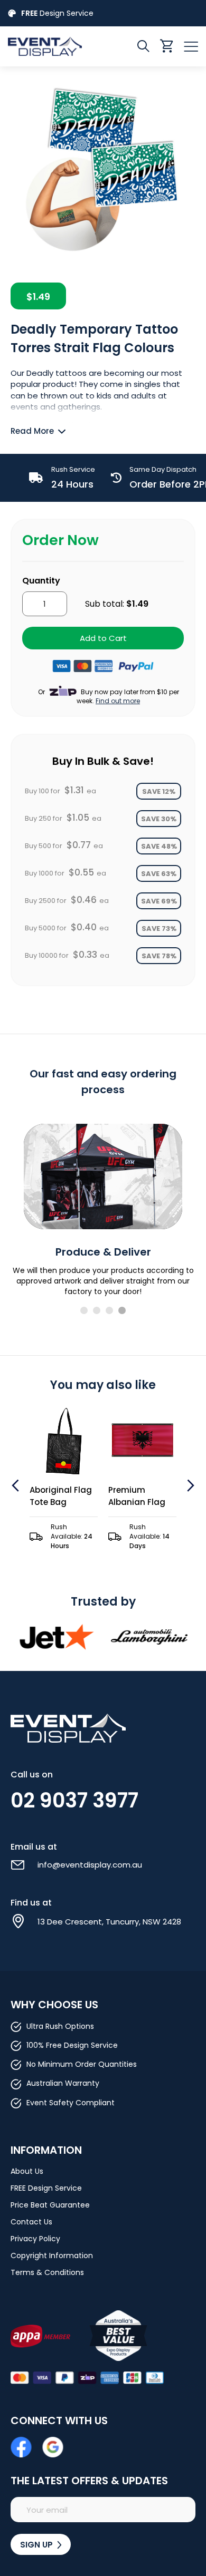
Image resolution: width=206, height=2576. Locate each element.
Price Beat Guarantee (50, 2205)
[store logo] (55, 46)
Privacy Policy (35, 2239)
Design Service (57, 13)
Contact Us (31, 2222)
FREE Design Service (46, 2188)
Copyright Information (52, 2256)
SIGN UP (38, 2545)
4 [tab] (122, 1310)
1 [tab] (84, 1310)
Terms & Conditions (47, 2272)
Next (189, 1485)
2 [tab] (97, 1310)
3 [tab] (109, 1310)
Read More (32, 431)
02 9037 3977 (74, 1800)
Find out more (118, 701)
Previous (17, 1485)
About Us (27, 2171)
